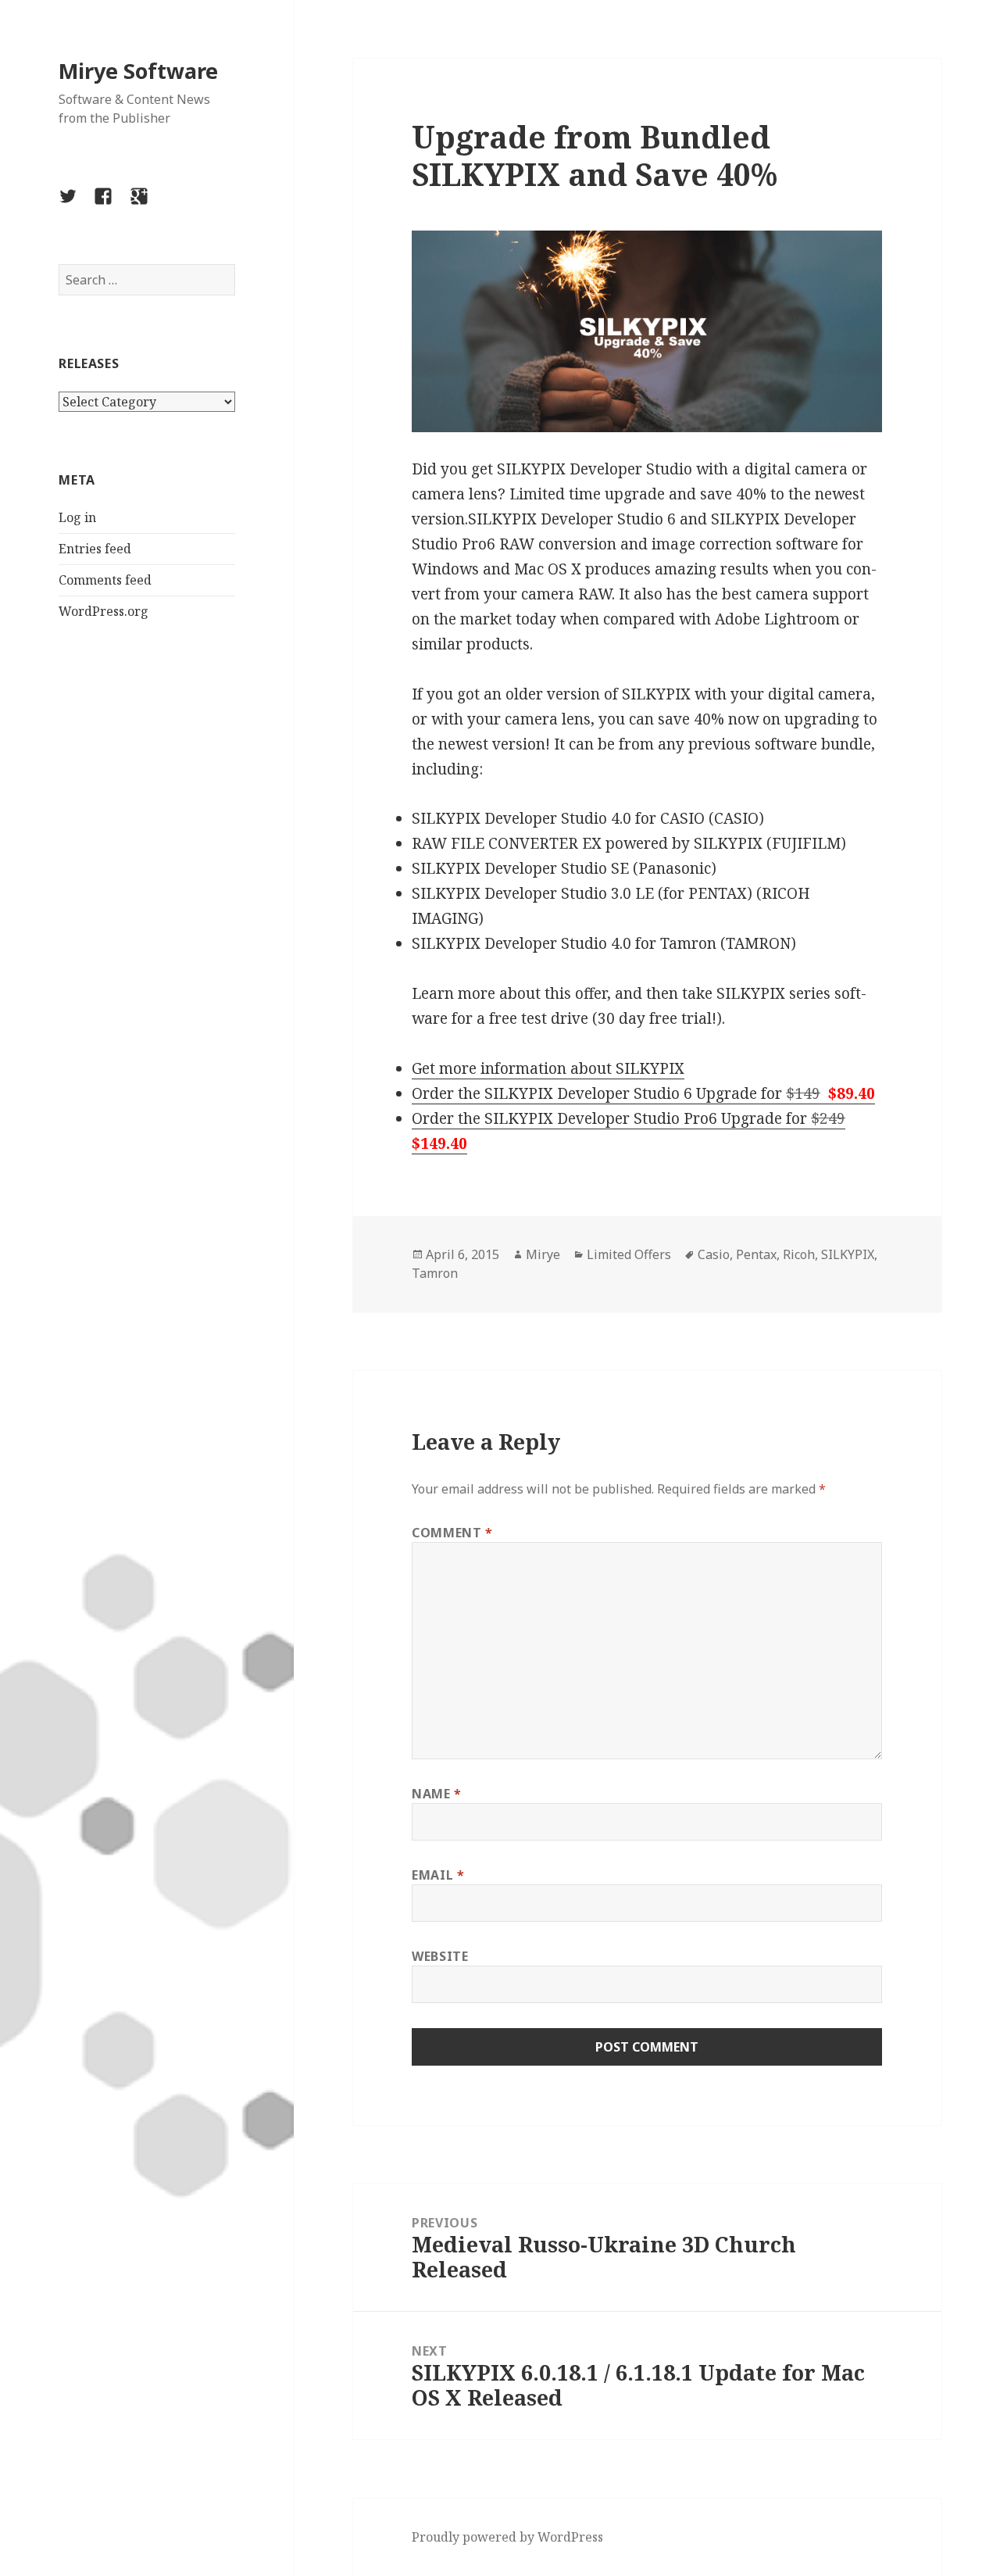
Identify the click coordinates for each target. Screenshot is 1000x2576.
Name (437, 1794)
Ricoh (799, 1254)
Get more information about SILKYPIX (548, 1068)
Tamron (435, 1273)
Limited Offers (629, 1254)
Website (440, 1956)
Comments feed (105, 580)
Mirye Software (138, 71)
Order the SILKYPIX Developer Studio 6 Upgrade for (643, 1093)
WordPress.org (104, 611)
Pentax (756, 1254)
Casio (714, 1254)
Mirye (543, 1254)
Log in (77, 517)
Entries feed (95, 549)
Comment (452, 1533)
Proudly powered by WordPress (507, 2537)
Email (438, 1875)
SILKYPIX (848, 1254)
